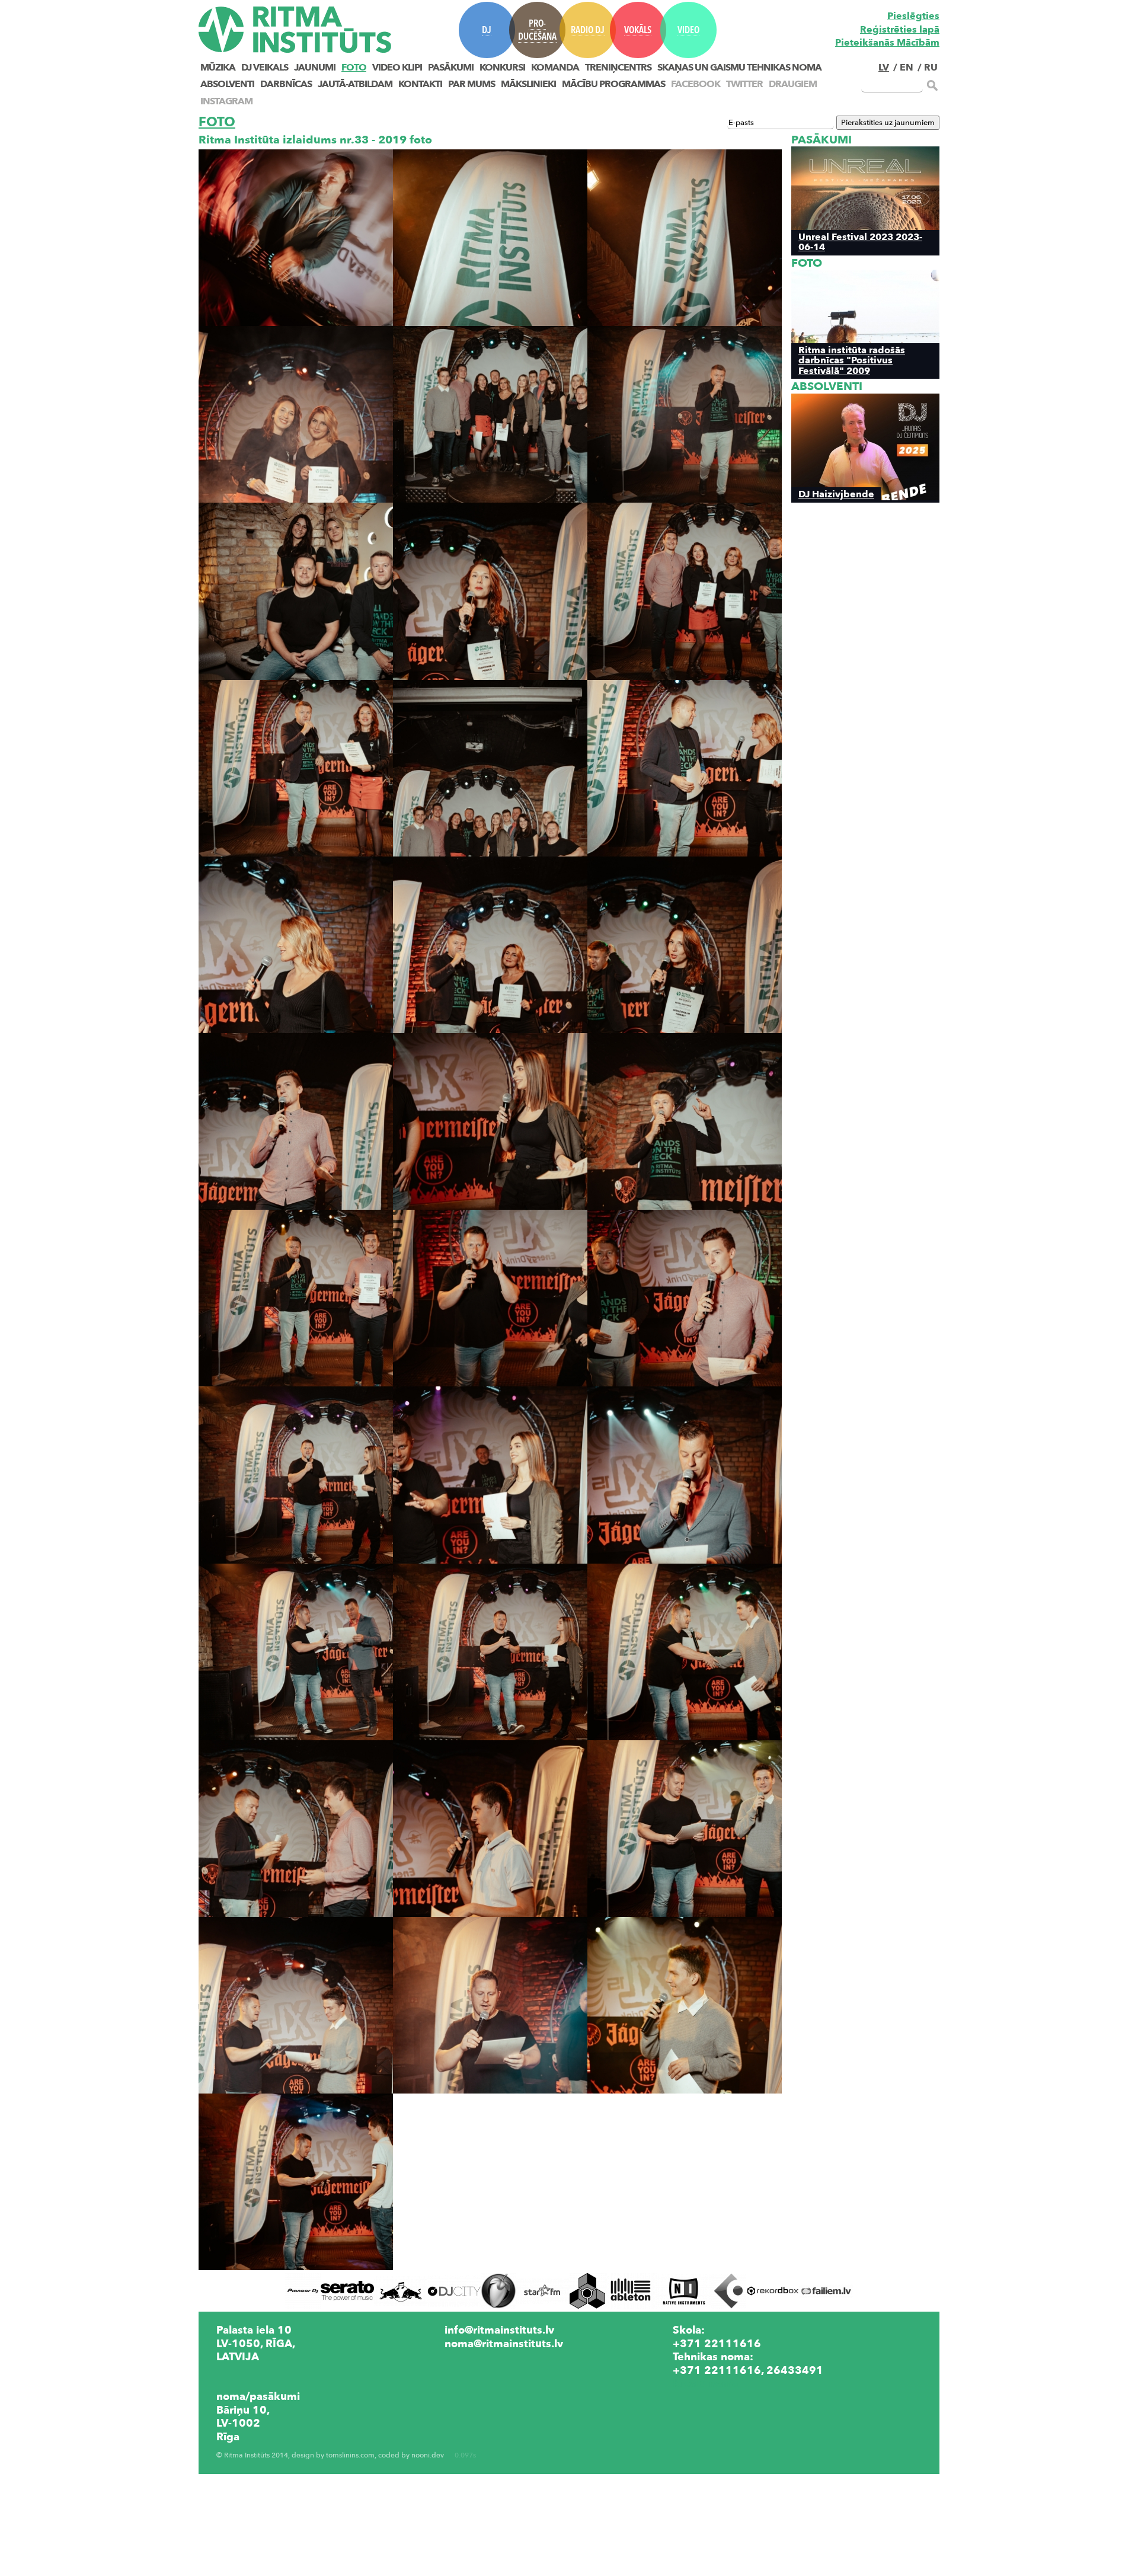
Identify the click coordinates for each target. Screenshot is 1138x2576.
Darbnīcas (286, 84)
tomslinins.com (350, 2455)
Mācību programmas (613, 84)
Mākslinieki (528, 84)
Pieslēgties (913, 16)
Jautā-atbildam (355, 84)
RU (931, 68)
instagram (226, 101)
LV (884, 68)
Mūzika (218, 68)
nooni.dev (428, 2455)
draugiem (793, 84)
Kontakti (420, 84)
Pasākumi (451, 68)
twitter (744, 84)
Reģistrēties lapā (900, 30)
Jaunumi (315, 68)
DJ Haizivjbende (836, 494)
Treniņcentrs (618, 68)
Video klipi (397, 68)
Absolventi (227, 84)
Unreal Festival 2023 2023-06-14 (860, 242)
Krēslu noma (705, 2383)
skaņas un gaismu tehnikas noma (739, 68)
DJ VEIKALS (265, 68)
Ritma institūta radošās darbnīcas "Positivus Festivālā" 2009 (852, 360)
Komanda (555, 68)
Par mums (471, 84)
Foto (354, 68)
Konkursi (502, 68)
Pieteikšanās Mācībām (887, 43)
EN (907, 68)
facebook (696, 84)
